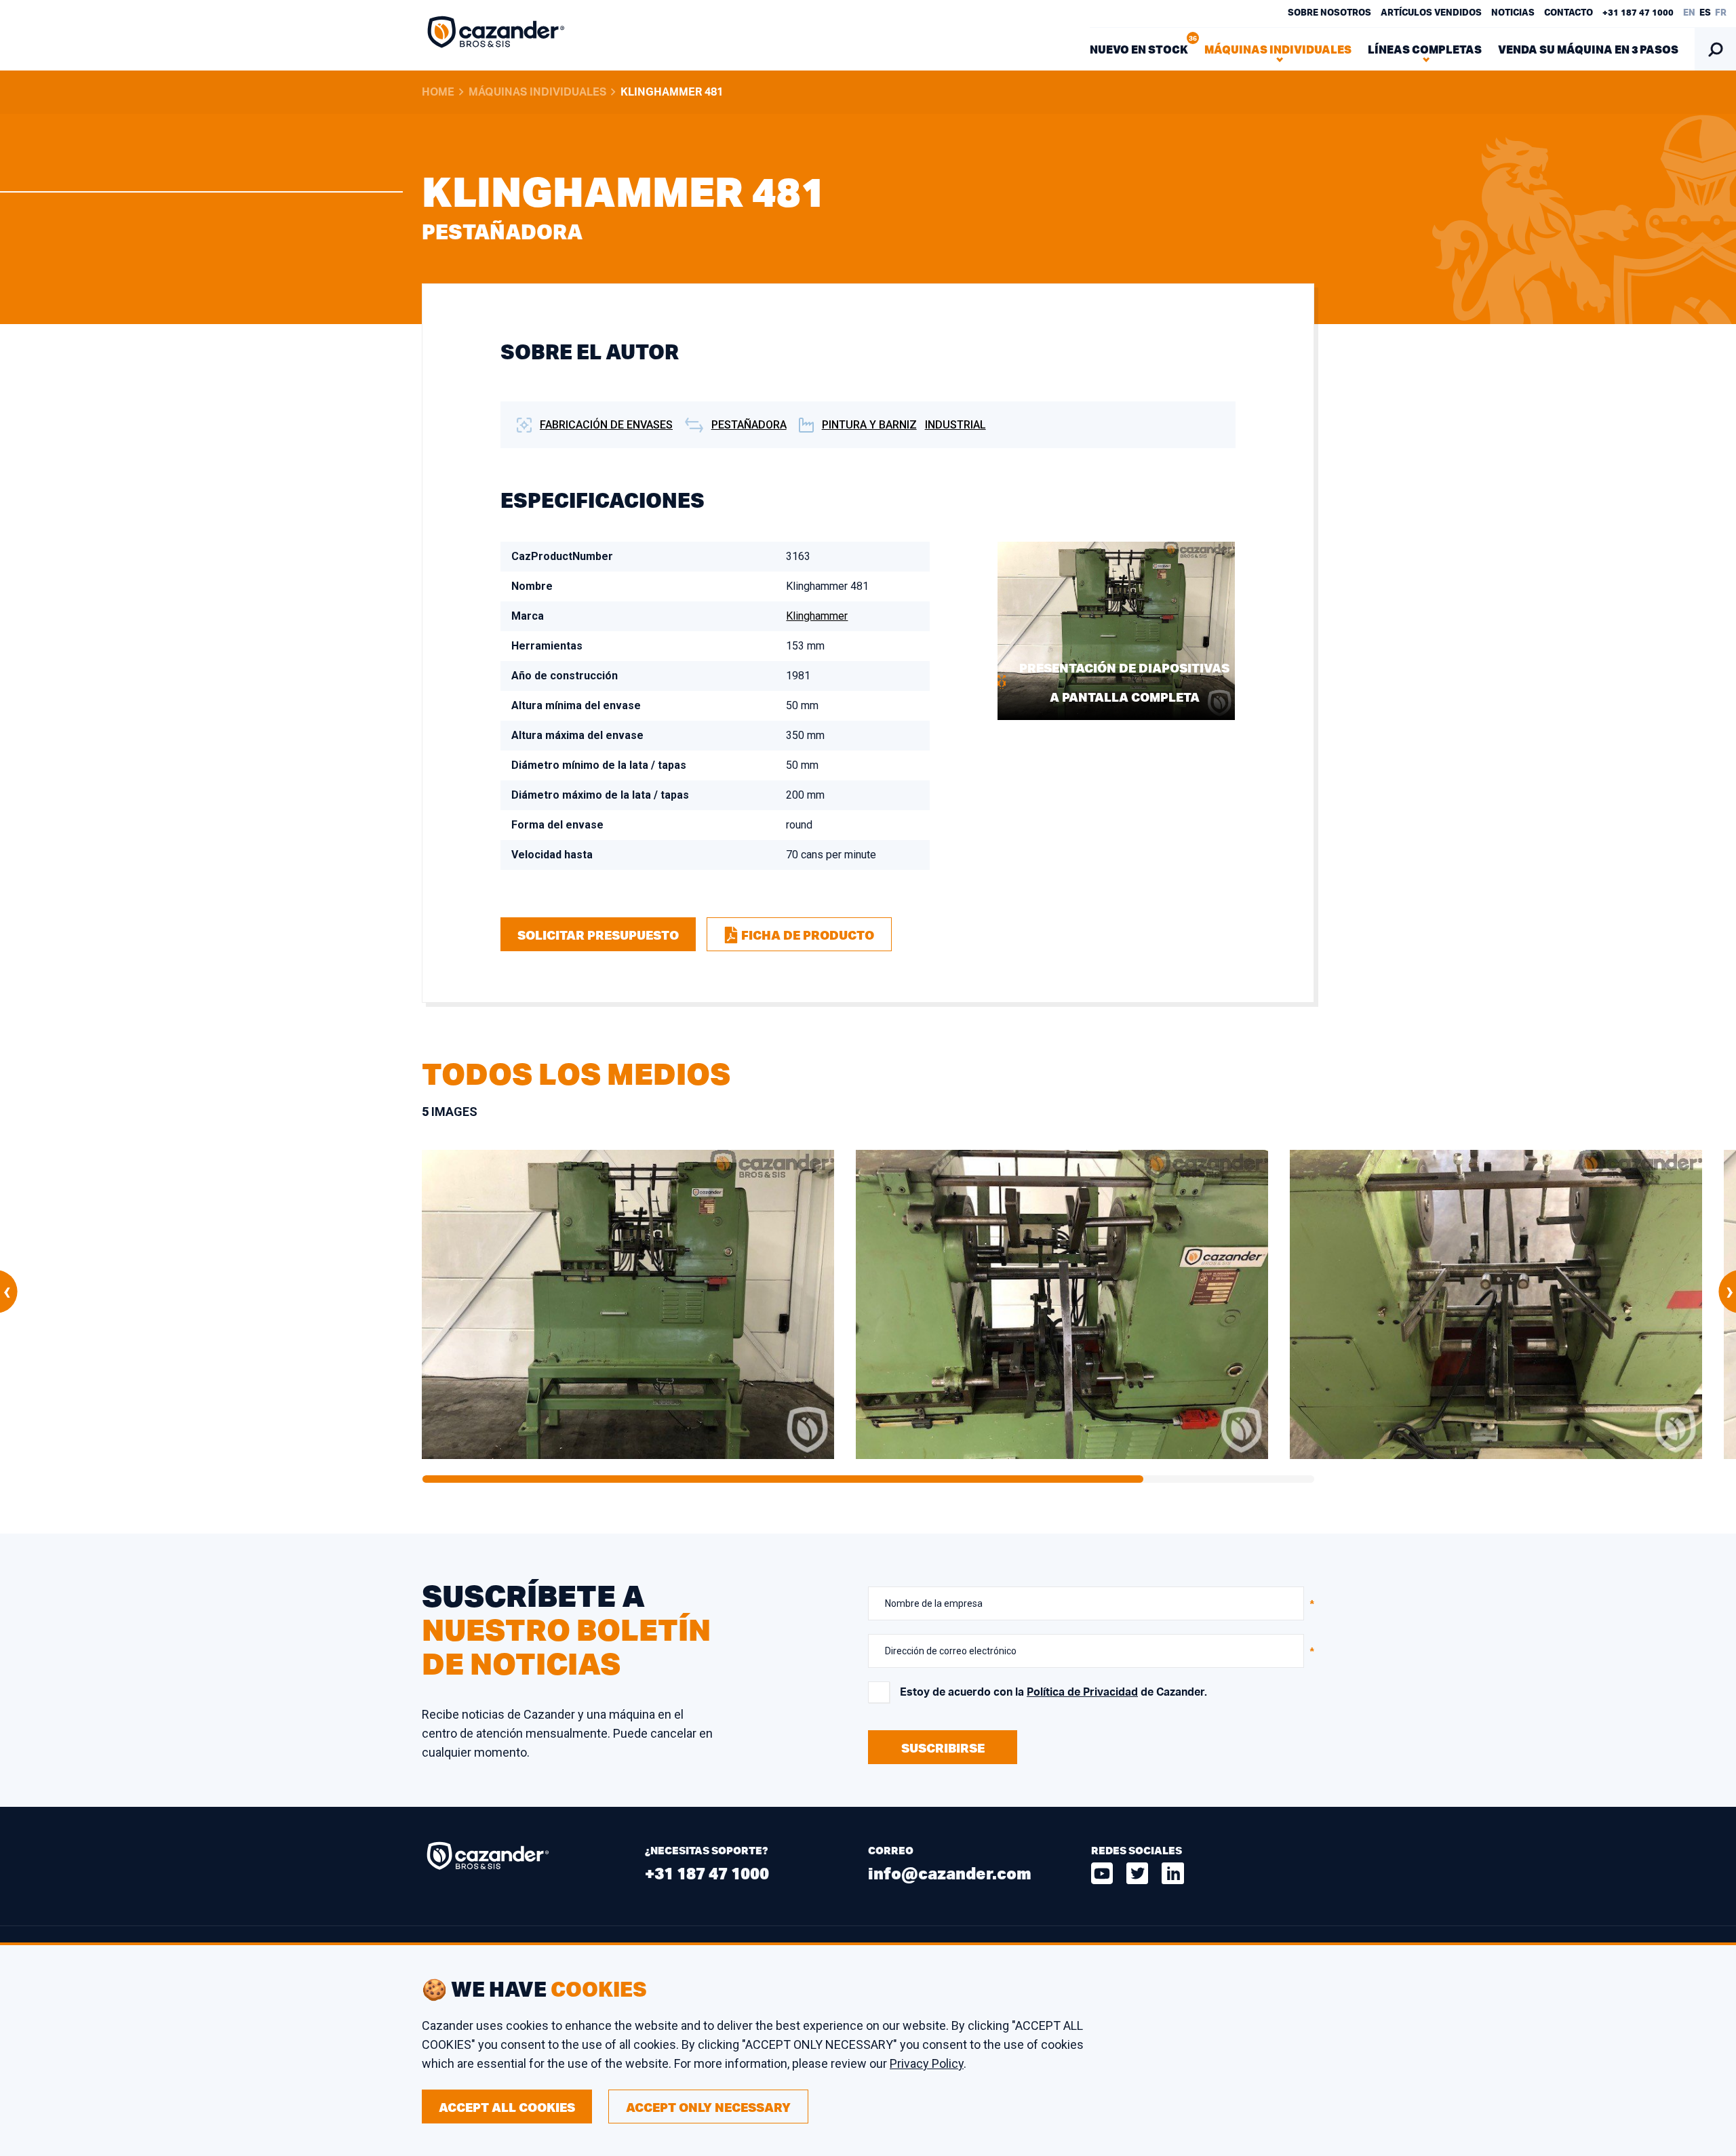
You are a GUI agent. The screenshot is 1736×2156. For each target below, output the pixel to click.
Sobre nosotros (1329, 13)
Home (438, 92)
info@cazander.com (950, 1873)
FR (1721, 13)
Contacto (1569, 13)
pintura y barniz (869, 425)
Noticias (1513, 13)
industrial (955, 425)
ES (1705, 13)
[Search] (1715, 49)
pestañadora (749, 425)
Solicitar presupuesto (598, 935)
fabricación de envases (606, 425)
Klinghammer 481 (672, 92)
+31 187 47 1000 (1638, 13)
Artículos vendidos (1431, 13)
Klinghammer (817, 616)
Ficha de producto (808, 935)
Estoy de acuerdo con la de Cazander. (1053, 1692)
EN (1689, 13)
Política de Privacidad (1082, 1692)
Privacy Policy (927, 2063)
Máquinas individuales (537, 92)
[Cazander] (496, 35)
